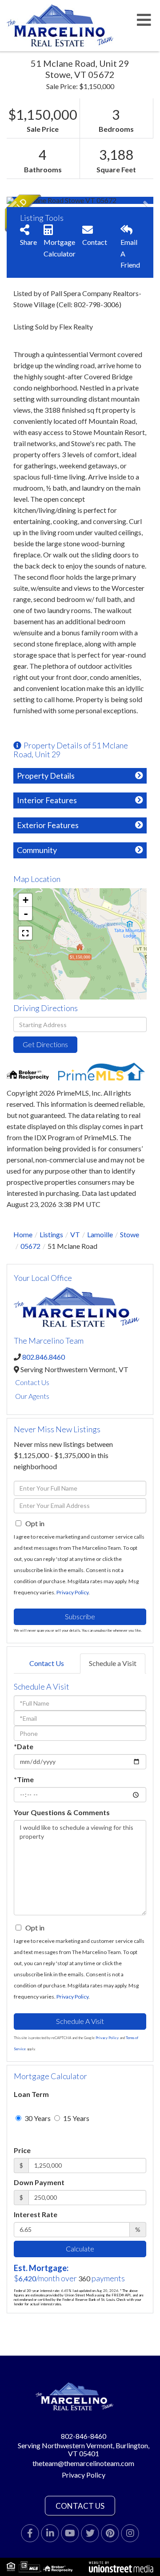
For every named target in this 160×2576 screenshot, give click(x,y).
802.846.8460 (44, 1357)
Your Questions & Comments (62, 1812)
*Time (24, 1779)
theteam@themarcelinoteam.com (83, 2463)
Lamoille (100, 1234)
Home (23, 1234)
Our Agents (32, 1396)
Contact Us (32, 1382)
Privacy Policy (72, 1592)
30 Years (37, 2118)
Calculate (80, 2249)
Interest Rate (36, 2214)
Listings (51, 1234)
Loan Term (31, 2094)
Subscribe (80, 1616)
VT (75, 1234)
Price (22, 2150)
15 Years (76, 2118)
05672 (30, 1246)
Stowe (130, 1234)
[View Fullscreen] (25, 933)
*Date (24, 1746)
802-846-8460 (84, 2436)
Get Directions (45, 1044)
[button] (40, 200)
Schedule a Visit (113, 1663)
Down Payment (39, 2182)
